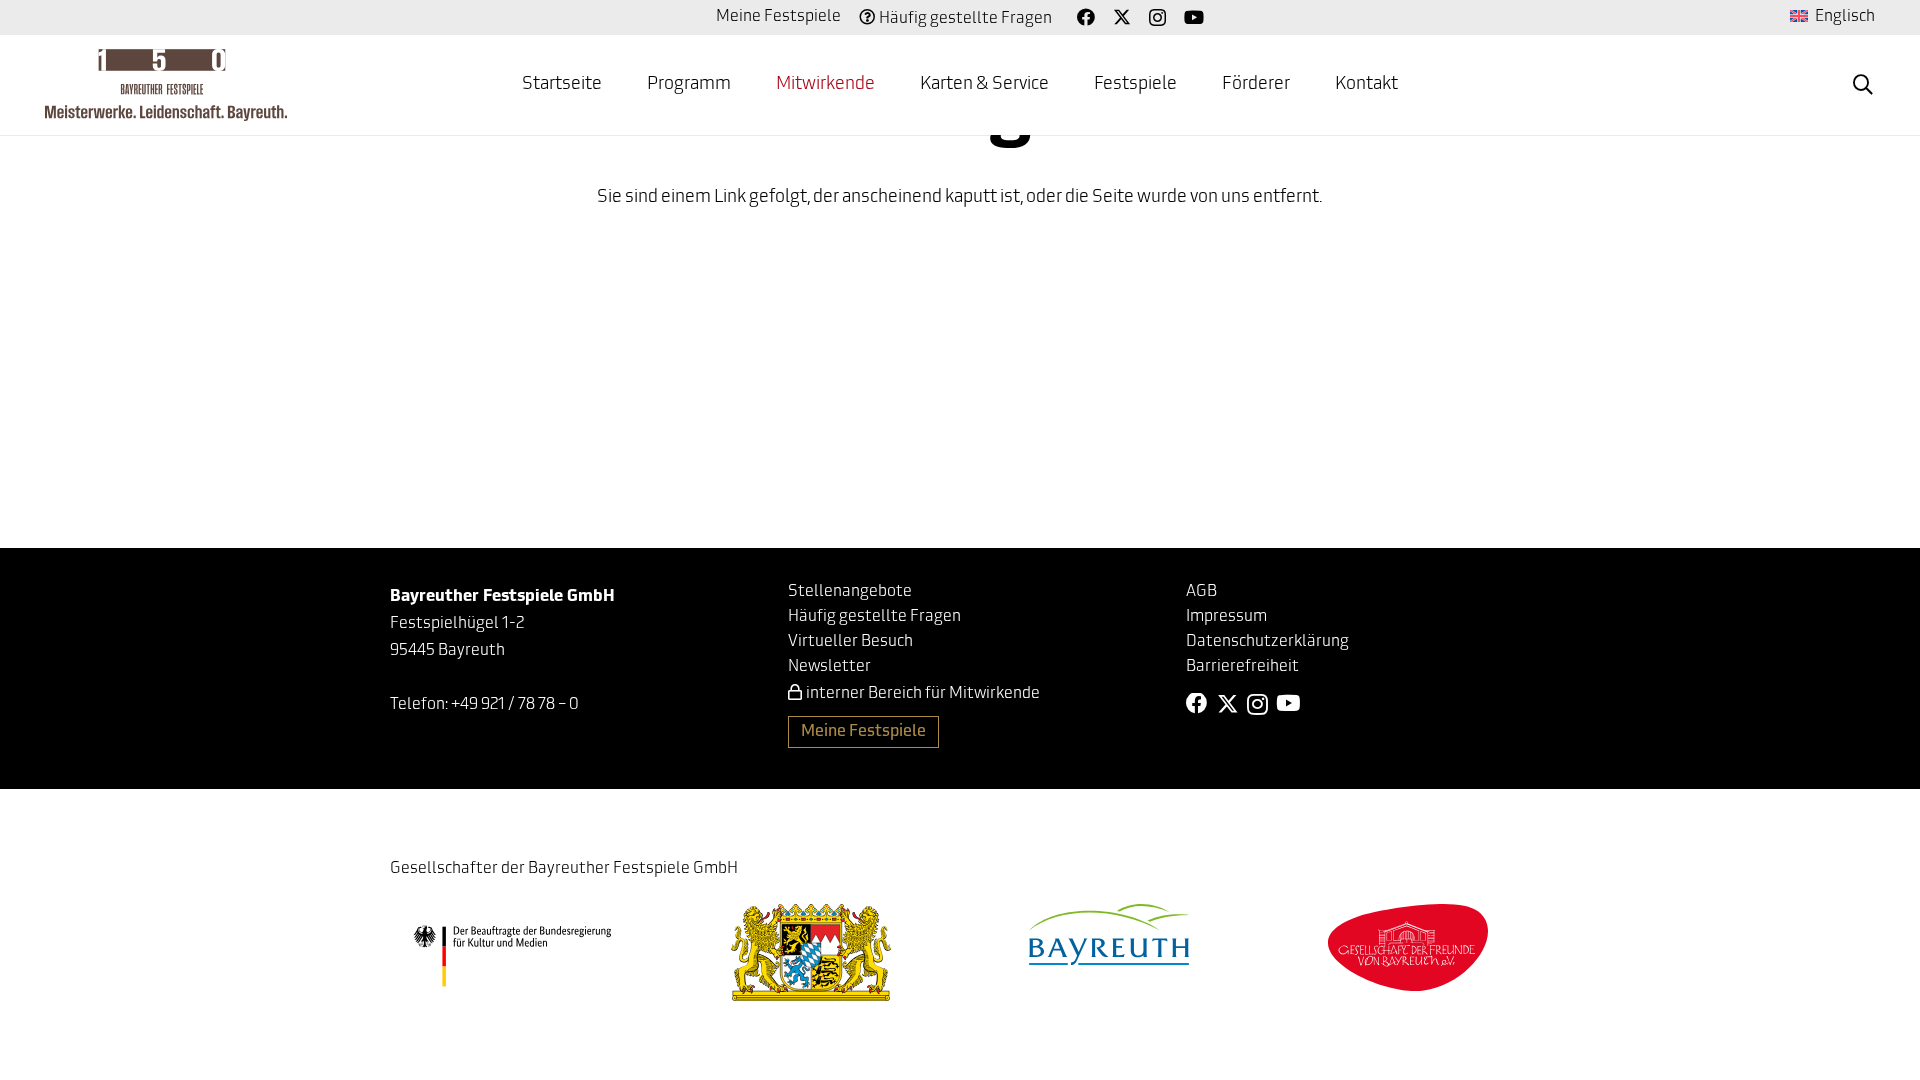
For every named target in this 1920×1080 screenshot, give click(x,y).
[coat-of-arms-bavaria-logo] (811, 952)
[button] (747, 85)
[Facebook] (1086, 17)
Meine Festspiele (778, 17)
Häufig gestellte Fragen (965, 19)
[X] (1122, 17)
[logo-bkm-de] (512, 956)
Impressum (1226, 617)
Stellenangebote (850, 592)
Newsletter (829, 667)
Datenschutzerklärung (1267, 642)
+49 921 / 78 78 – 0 (515, 705)
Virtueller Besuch (850, 642)
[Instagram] (1157, 18)
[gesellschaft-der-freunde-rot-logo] (1408, 947)
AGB (1201, 592)
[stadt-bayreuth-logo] (1109, 934)
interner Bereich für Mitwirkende (923, 694)
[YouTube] (1194, 17)
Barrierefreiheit (1242, 667)
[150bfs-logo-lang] (166, 85)
